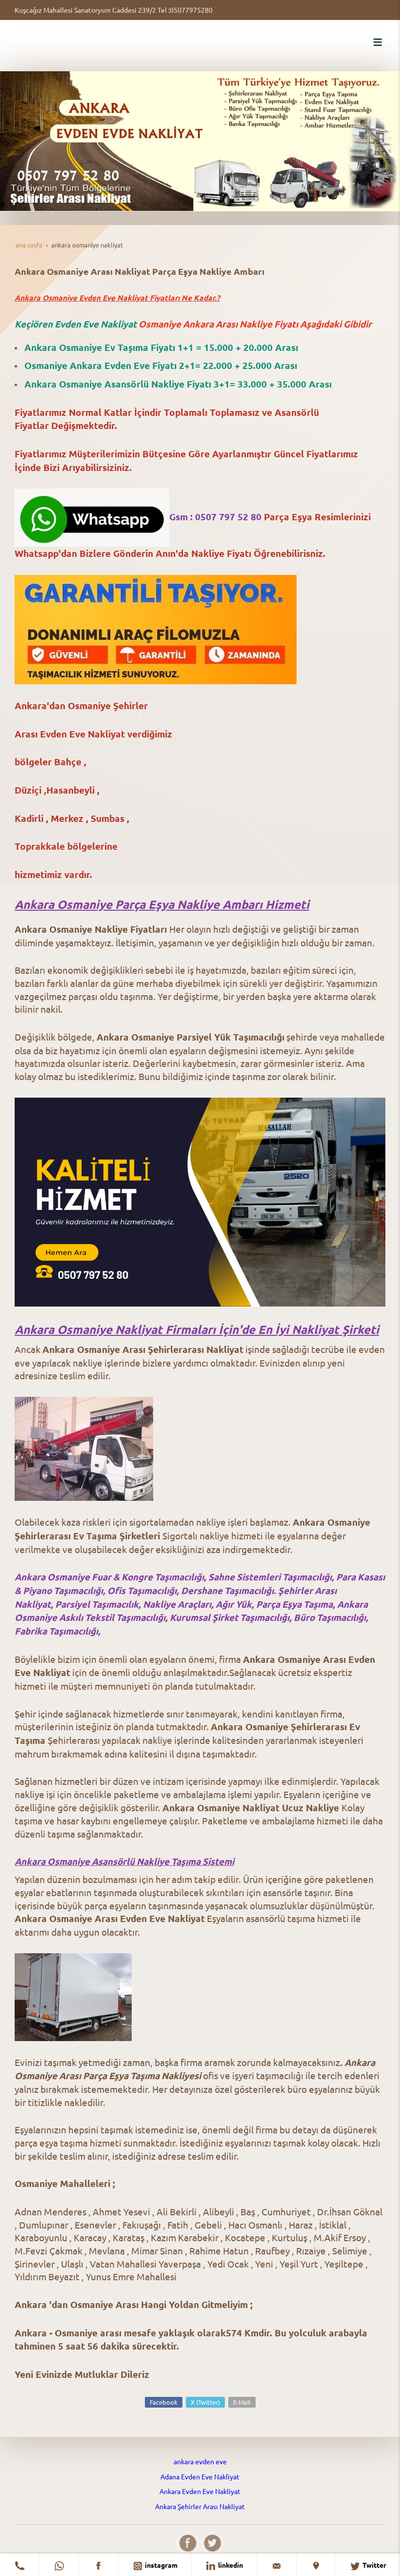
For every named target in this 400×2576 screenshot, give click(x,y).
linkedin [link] (230, 2565)
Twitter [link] (374, 2565)
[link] (20, 2565)
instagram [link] (160, 2565)
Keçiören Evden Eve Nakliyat (77, 324)
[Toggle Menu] (378, 42)
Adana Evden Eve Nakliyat (200, 2476)
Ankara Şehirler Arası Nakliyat (200, 2506)
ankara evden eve (200, 2461)
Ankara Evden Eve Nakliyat (200, 2491)
